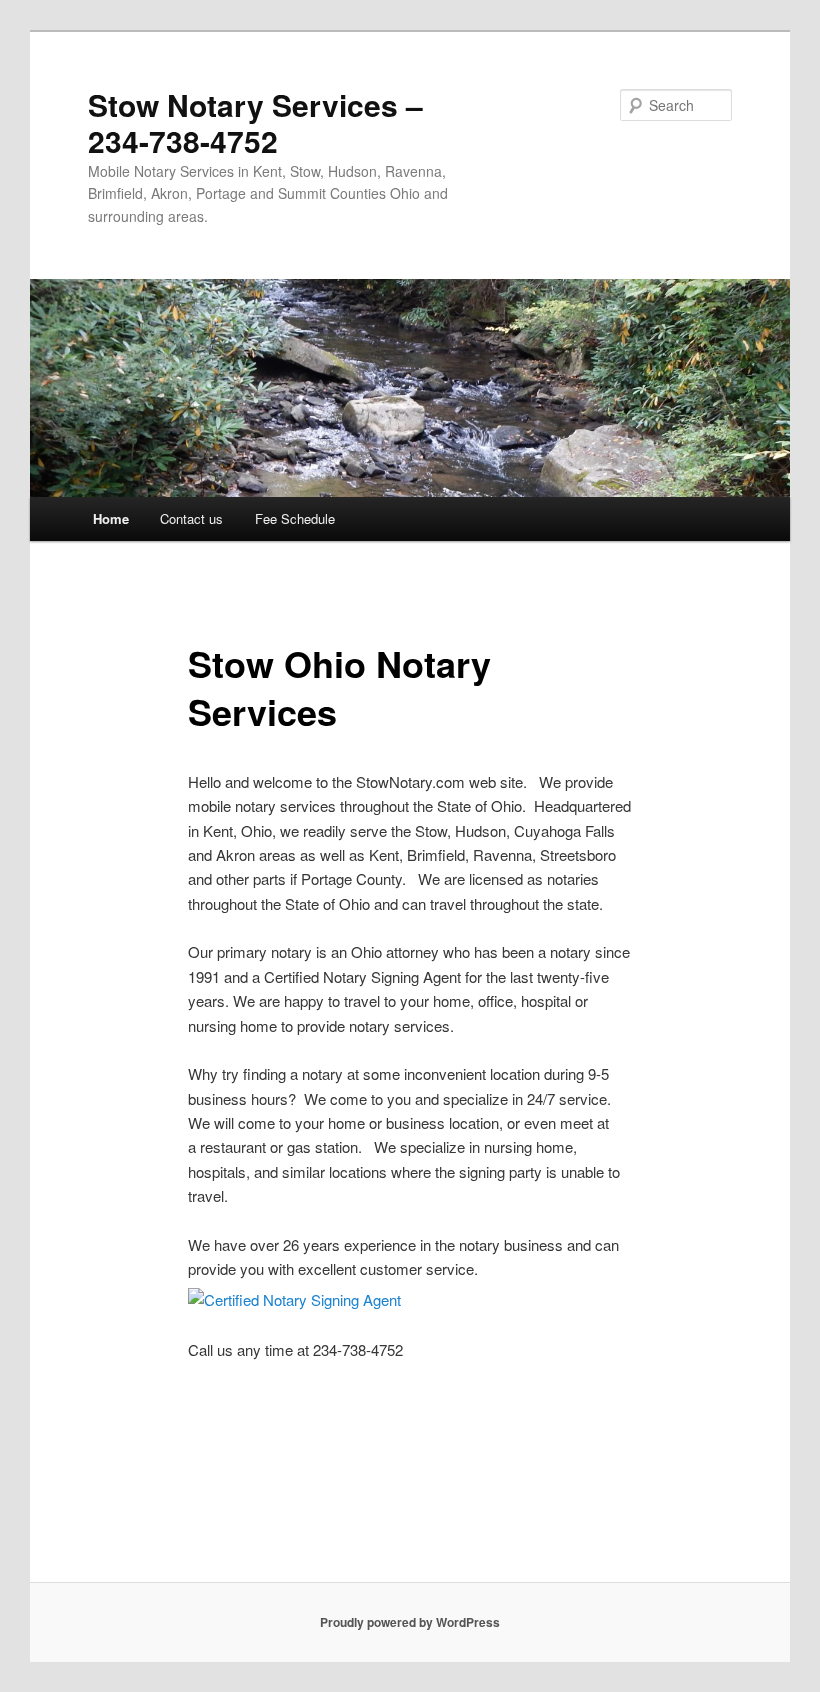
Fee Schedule (295, 518)
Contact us (191, 518)
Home (111, 518)
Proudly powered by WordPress (410, 1622)
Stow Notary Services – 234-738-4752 (255, 122)
